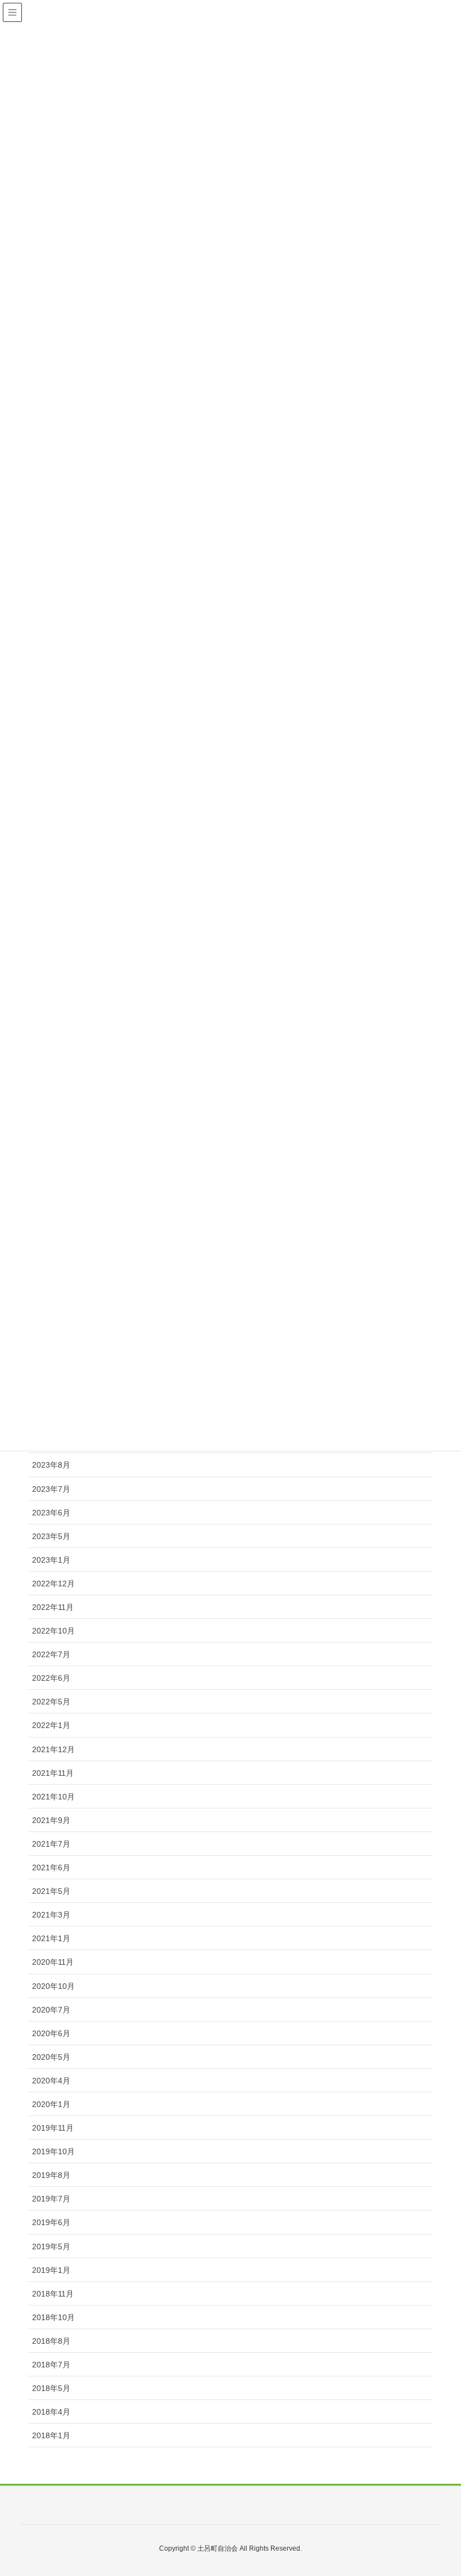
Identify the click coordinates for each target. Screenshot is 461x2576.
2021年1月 (51, 1938)
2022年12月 (53, 1584)
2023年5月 (51, 1536)
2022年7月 (51, 1654)
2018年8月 (51, 2341)
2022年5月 (51, 1702)
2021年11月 (53, 1773)
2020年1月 (51, 2104)
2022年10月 (53, 1631)
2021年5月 (51, 1891)
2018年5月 (51, 2388)
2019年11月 (53, 2128)
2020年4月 (51, 2081)
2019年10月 (53, 2151)
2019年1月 (51, 2270)
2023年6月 (51, 1513)
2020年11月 (53, 1962)
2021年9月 (51, 1820)
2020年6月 (51, 2033)
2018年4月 (51, 2412)
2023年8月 (51, 1465)
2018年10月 (53, 2317)
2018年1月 (51, 2435)
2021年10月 (53, 1797)
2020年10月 (53, 1986)
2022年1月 (51, 1725)
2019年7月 (51, 2199)
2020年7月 (51, 2010)
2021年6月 (51, 1867)
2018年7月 (51, 2365)
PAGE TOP (452, 2484)
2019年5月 (51, 2246)
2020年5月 (51, 2057)
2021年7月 (51, 1844)
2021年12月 (53, 1749)
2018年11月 (53, 2294)
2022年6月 (51, 1678)
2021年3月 (51, 1915)
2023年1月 (51, 1560)
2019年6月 (51, 2222)
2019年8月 (51, 2175)
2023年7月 (51, 1489)
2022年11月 (53, 1607)
